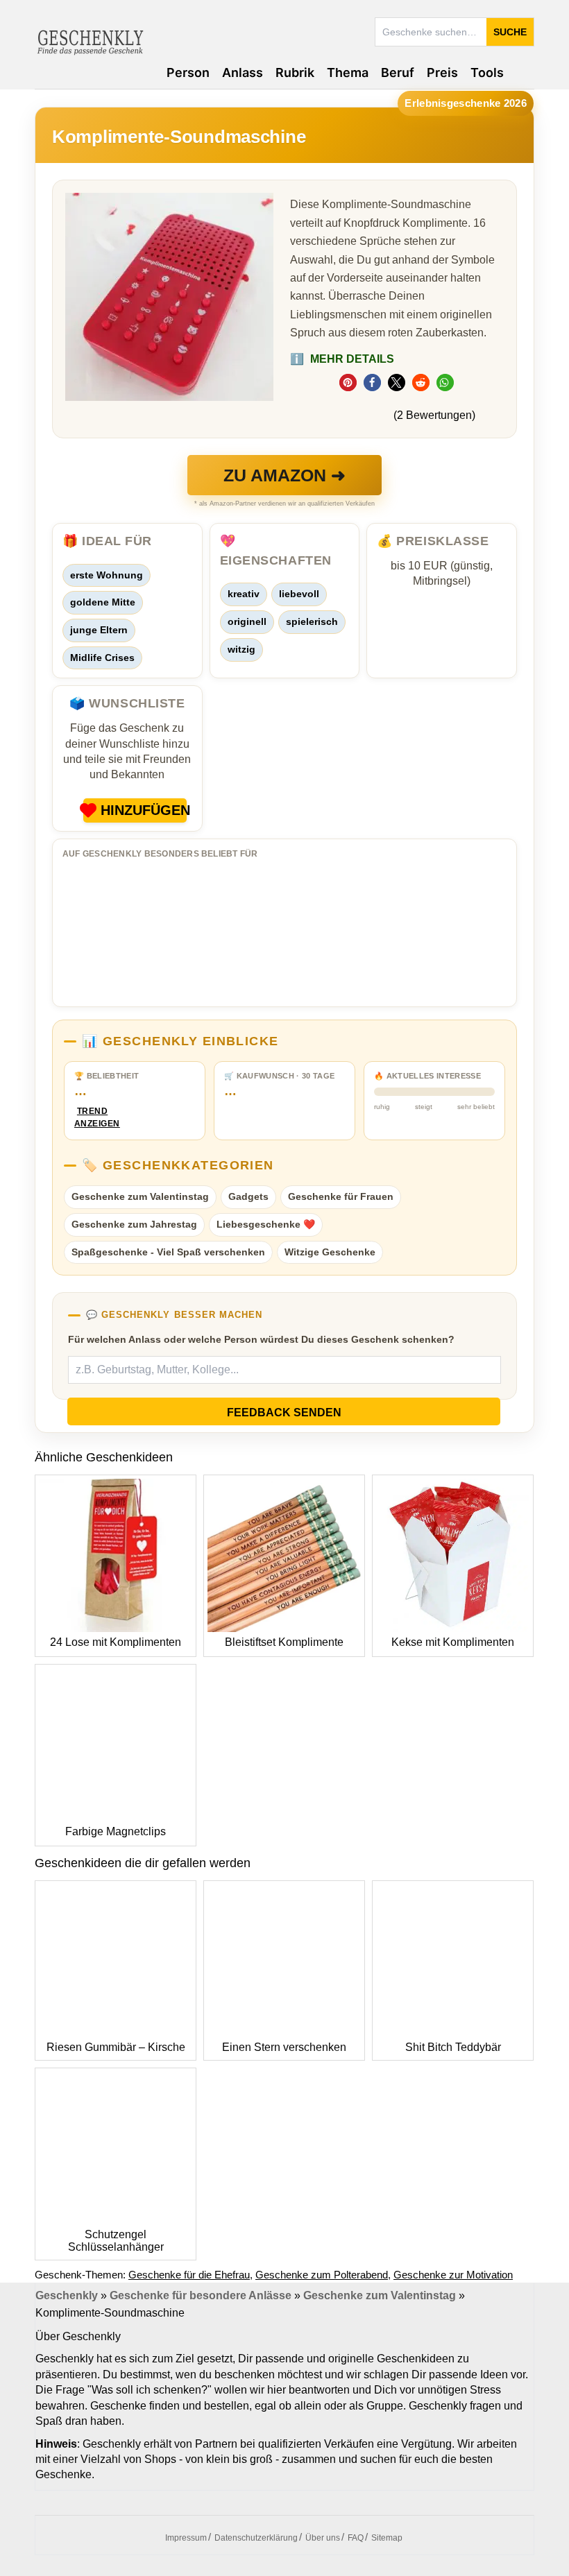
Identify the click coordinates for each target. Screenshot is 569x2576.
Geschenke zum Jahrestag (134, 1224)
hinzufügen (144, 810)
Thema (348, 72)
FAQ (356, 2538)
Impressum (186, 2538)
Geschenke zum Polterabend (322, 2275)
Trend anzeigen (92, 1118)
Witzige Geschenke (330, 1252)
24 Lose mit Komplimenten (116, 1642)
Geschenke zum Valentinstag (140, 1196)
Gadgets (248, 1196)
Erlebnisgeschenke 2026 (466, 103)
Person (188, 72)
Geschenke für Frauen (341, 1196)
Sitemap (387, 2538)
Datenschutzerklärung (256, 2538)
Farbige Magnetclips (116, 1831)
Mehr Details (342, 359)
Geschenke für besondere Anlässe (201, 2295)
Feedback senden (284, 1412)
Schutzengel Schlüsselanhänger (116, 2241)
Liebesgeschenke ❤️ (266, 1224)
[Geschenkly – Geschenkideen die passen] (90, 41)
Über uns (323, 2538)
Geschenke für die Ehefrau (189, 2275)
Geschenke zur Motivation (453, 2275)
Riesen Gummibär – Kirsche (116, 2047)
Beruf (398, 72)
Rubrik (295, 72)
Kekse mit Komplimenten (453, 1642)
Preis (442, 72)
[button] (348, 383)
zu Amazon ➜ (284, 475)
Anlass (243, 72)
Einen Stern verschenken (284, 2047)
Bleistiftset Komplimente (284, 1642)
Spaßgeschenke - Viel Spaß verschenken (168, 1252)
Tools (487, 72)
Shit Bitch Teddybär (453, 2047)
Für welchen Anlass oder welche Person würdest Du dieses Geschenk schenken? (261, 1339)
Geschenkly (67, 2295)
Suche (510, 32)
